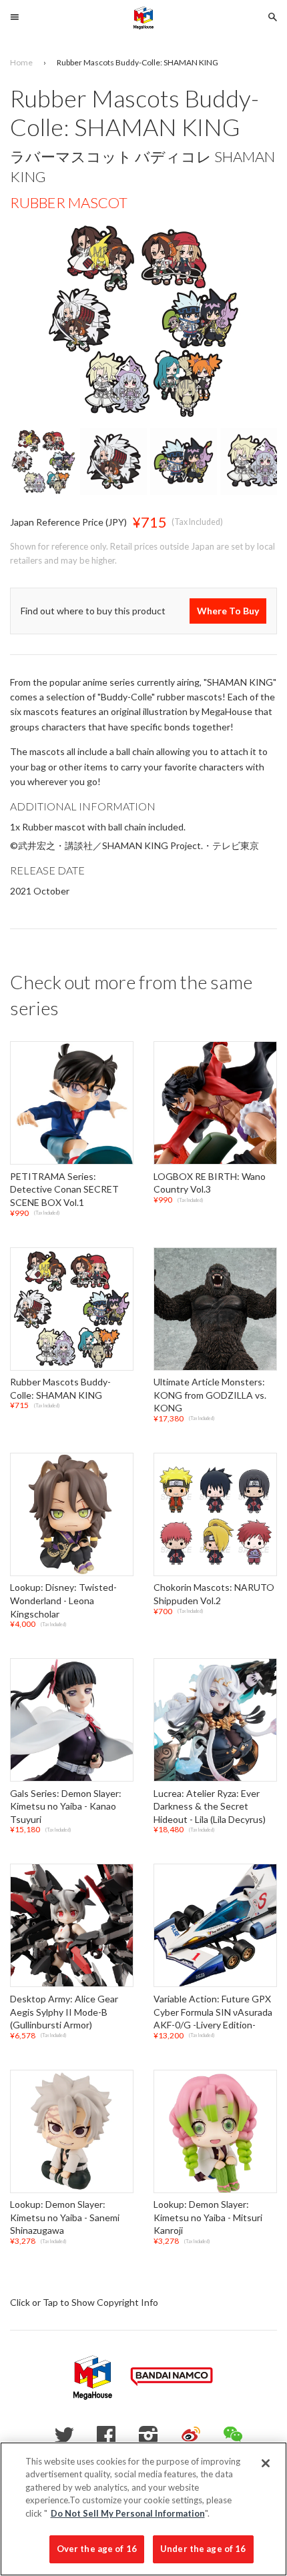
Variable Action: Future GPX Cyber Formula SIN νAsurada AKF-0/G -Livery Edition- (213, 2012)
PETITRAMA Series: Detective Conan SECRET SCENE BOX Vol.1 (64, 1189)
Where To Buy (228, 611)
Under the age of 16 (203, 2549)
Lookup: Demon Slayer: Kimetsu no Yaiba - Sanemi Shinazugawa (65, 2218)
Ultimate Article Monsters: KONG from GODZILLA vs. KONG (210, 1395)
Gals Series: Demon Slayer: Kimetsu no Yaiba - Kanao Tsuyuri (66, 1806)
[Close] (266, 2463)
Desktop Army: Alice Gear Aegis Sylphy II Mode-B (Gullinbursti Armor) (64, 2012)
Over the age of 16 (97, 2549)
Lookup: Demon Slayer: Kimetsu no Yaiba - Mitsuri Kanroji (208, 2218)
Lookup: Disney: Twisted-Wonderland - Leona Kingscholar (63, 1601)
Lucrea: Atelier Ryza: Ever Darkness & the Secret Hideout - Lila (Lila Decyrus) (210, 1806)
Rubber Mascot (69, 202)
